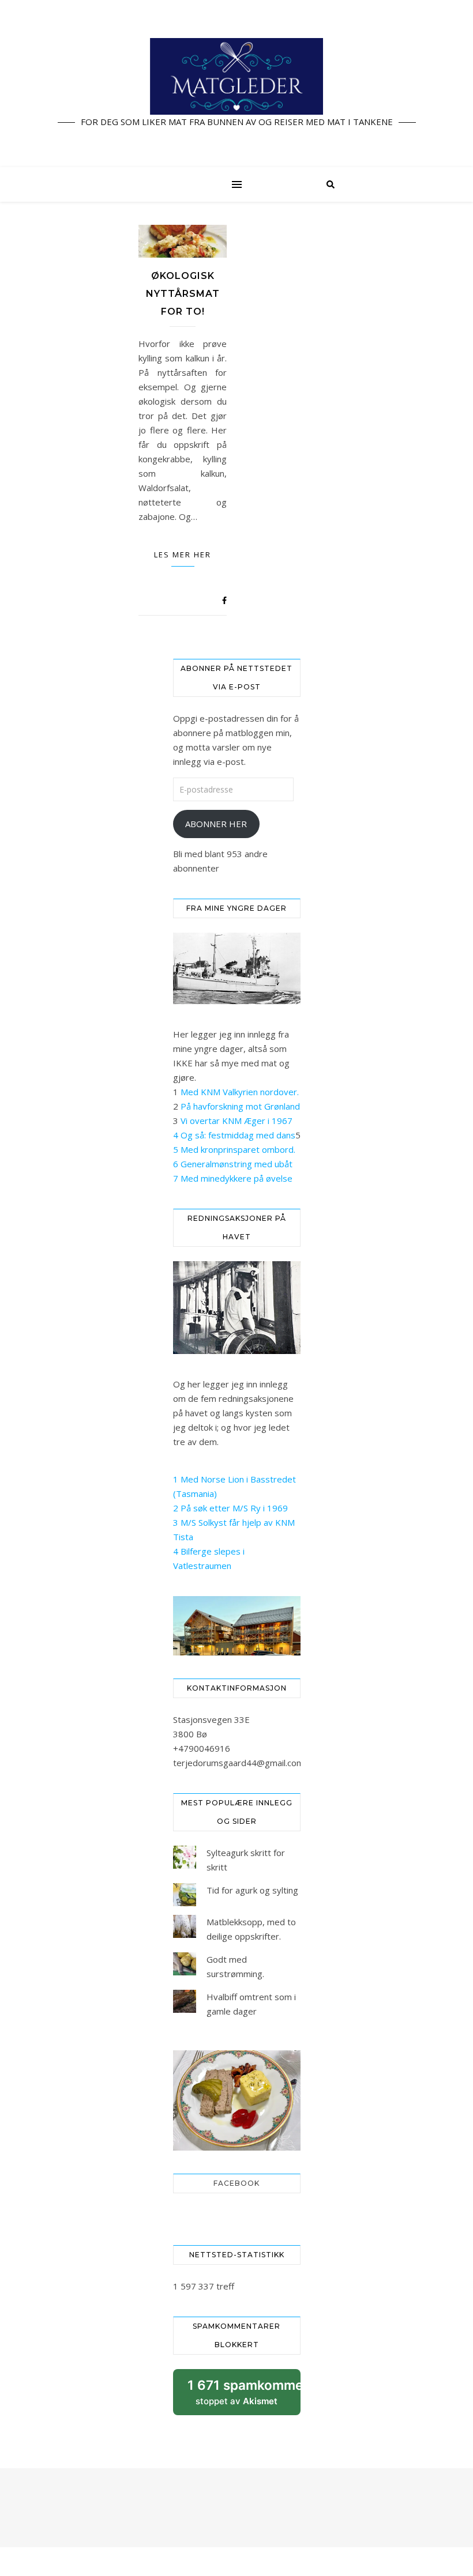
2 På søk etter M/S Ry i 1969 (230, 1508)
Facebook (236, 2183)
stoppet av (244, 2396)
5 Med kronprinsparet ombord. (234, 1149)
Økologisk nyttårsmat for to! (183, 294)
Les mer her (183, 555)
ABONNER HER (216, 824)
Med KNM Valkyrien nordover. (240, 1092)
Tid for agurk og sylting (252, 1890)
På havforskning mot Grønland (240, 1106)
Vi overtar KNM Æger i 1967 (236, 1121)
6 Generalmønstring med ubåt (233, 1164)
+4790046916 (202, 1748)
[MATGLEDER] (236, 84)
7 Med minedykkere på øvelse (233, 1178)
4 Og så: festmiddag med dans (234, 1135)
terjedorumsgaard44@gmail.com (239, 1763)
